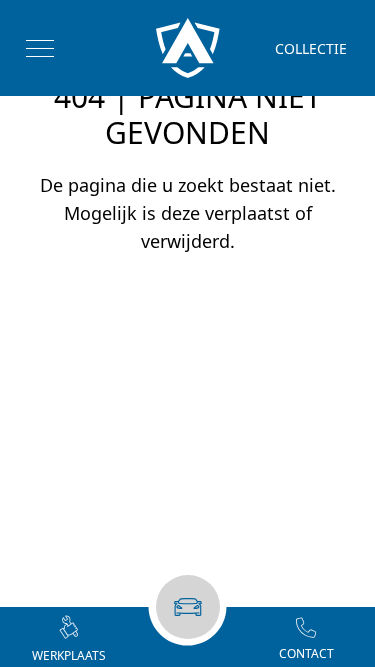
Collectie (311, 48)
